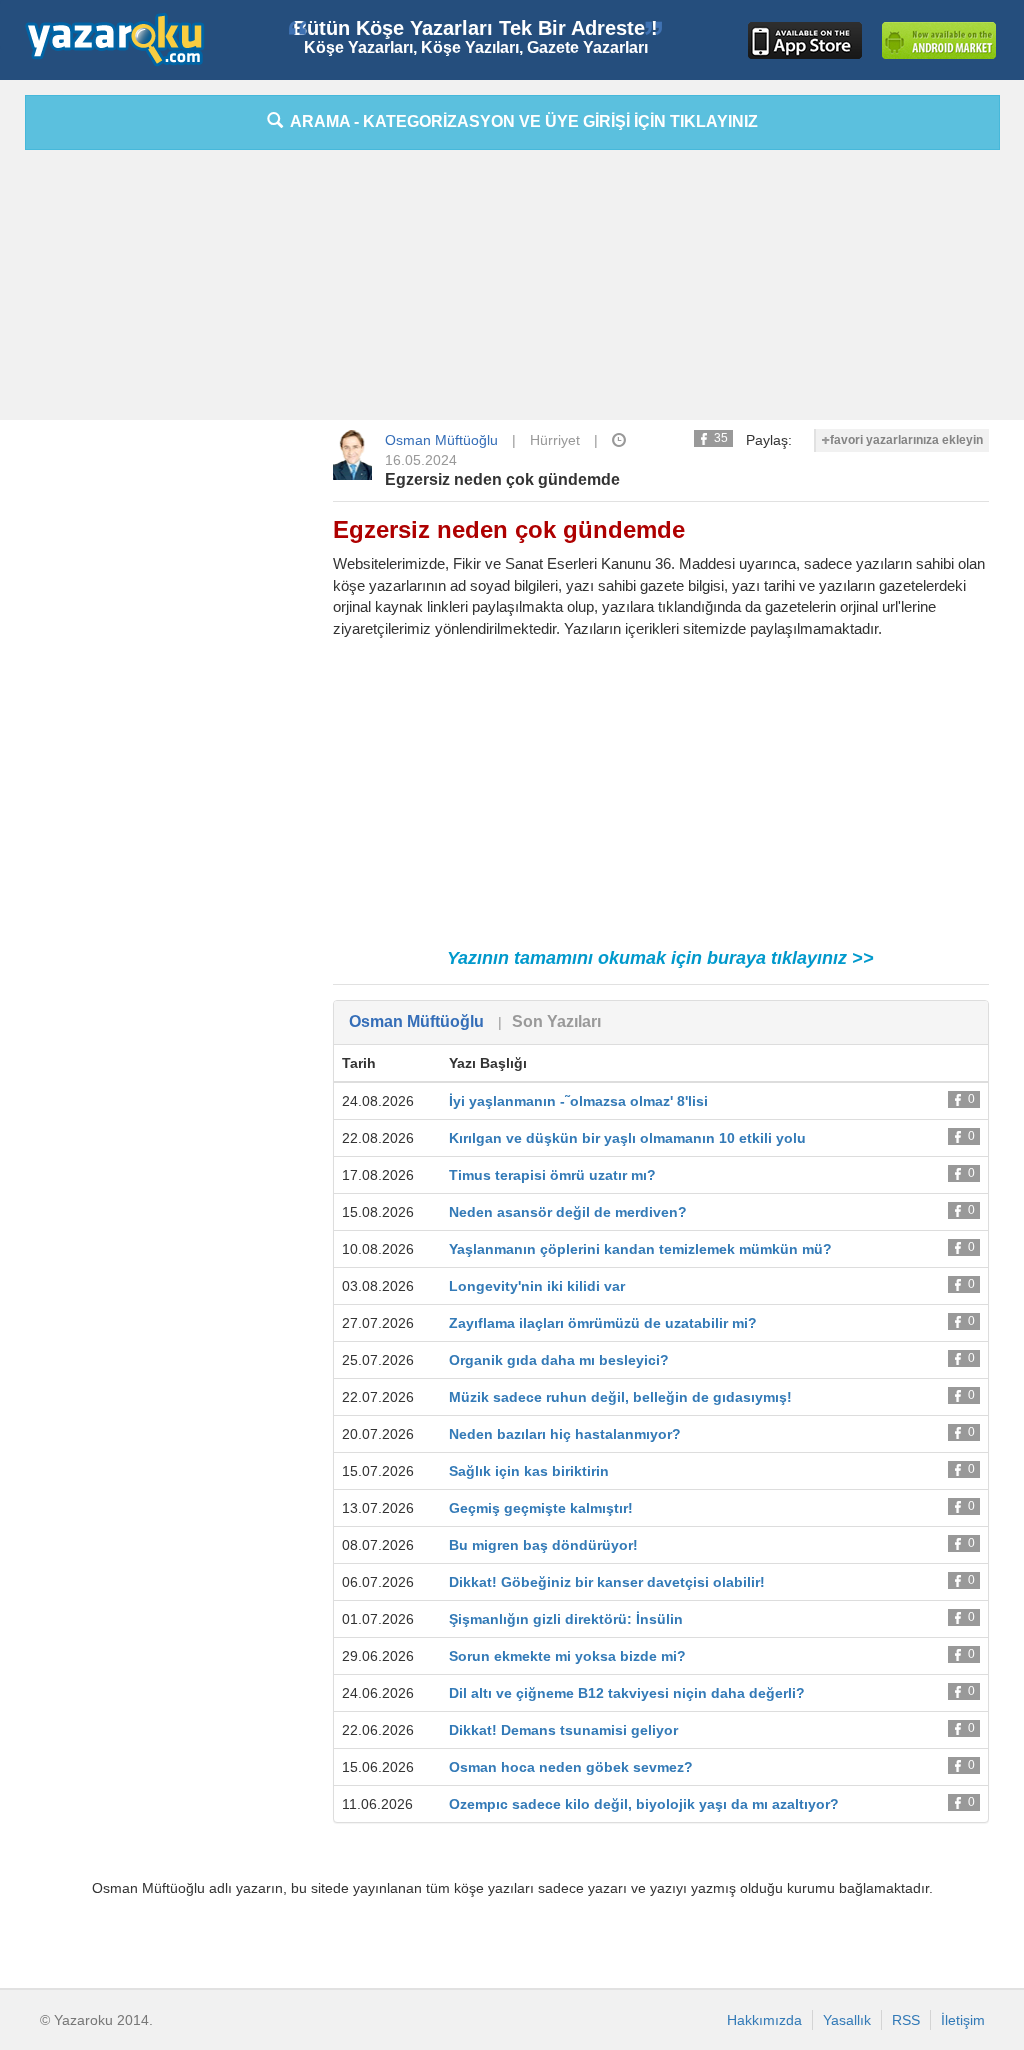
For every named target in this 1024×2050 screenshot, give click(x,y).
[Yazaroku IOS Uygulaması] (805, 40)
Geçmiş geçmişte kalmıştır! (541, 1508)
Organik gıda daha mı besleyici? (559, 1360)
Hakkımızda (764, 2020)
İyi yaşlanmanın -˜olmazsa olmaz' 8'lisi (578, 1101)
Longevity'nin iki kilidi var (537, 1286)
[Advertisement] (512, 290)
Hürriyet (555, 440)
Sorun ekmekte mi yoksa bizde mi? (567, 1656)
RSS (906, 2020)
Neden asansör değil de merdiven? (568, 1212)
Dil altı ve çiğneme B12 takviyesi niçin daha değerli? (627, 1693)
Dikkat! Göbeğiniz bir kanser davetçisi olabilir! (607, 1582)
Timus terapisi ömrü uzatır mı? (552, 1175)
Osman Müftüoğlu (441, 440)
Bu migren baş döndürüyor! (543, 1545)
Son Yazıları (556, 1021)
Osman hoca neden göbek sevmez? (571, 1767)
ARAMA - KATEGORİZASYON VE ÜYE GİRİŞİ (520, 121)
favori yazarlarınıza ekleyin (906, 440)
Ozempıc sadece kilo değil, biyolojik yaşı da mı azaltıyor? (644, 1804)
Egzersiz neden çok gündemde (502, 479)
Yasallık (847, 2020)
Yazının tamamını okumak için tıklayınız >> (660, 958)
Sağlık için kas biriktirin (529, 1471)
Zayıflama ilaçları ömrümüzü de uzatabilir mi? (603, 1323)
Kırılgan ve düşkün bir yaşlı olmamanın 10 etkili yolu (627, 1138)
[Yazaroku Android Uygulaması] (939, 40)
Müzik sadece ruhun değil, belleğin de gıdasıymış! (620, 1397)
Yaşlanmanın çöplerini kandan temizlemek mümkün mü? (640, 1249)
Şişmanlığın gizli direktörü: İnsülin (566, 1619)
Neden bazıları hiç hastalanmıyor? (565, 1434)
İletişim (963, 2020)
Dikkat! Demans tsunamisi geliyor (563, 1730)
